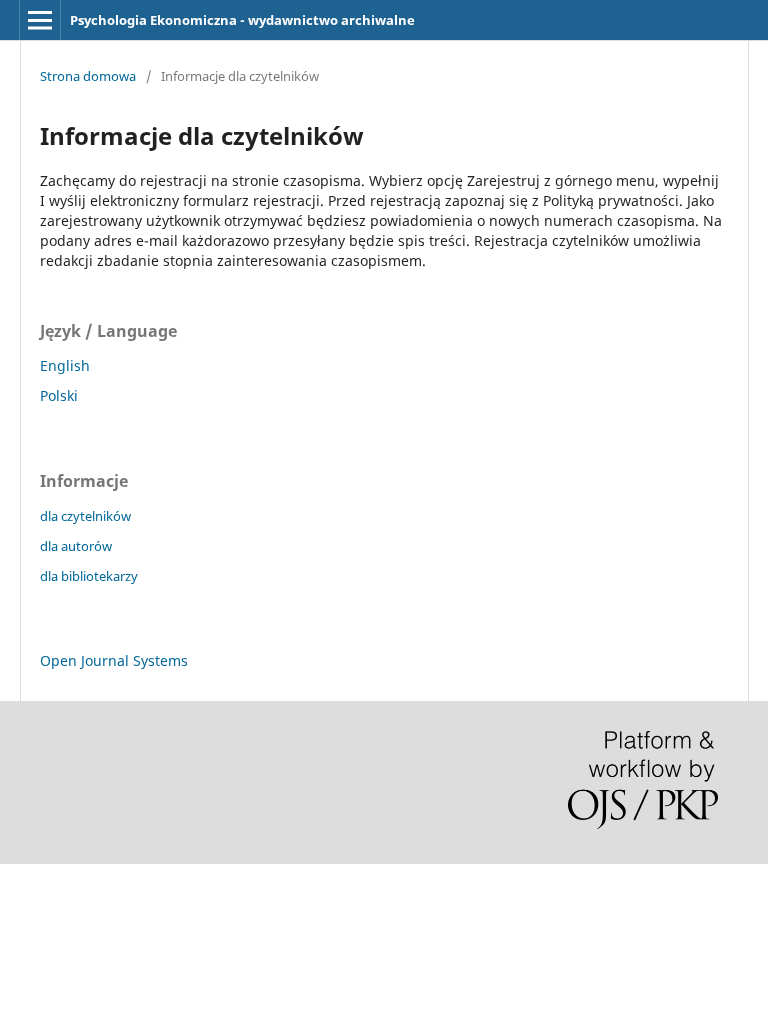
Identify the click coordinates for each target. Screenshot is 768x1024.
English (65, 365)
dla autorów (76, 546)
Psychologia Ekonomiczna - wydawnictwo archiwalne (242, 20)
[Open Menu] (40, 20)
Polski (59, 395)
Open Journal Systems (114, 660)
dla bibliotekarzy (89, 576)
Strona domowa (88, 76)
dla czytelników (85, 516)
